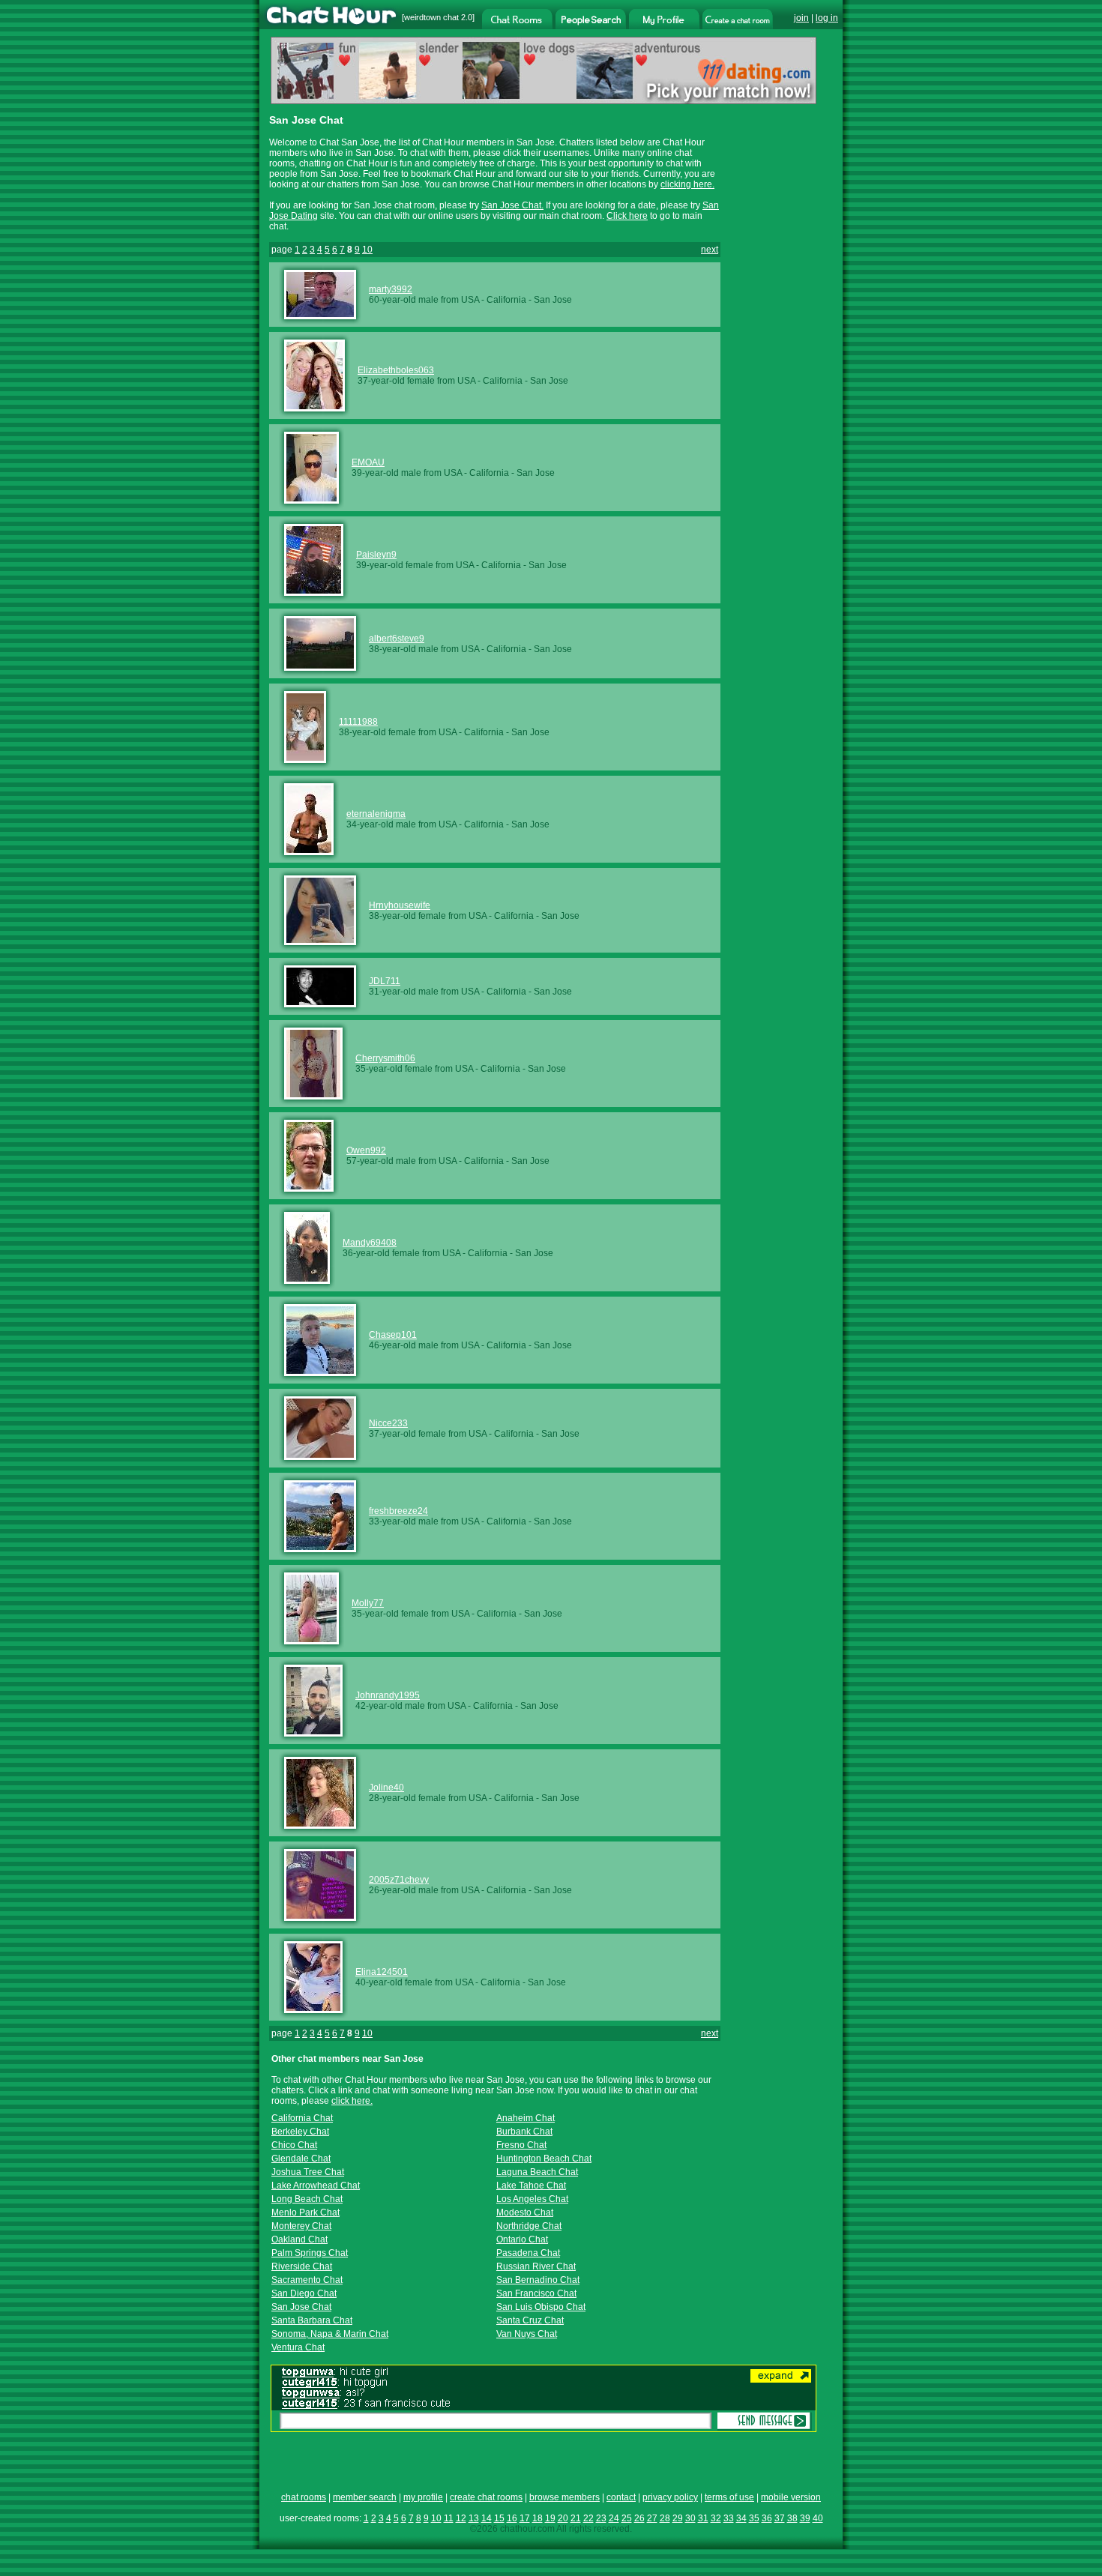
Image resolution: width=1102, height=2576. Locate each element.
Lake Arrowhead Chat (316, 2186)
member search (365, 2497)
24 (614, 2518)
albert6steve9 (397, 639)
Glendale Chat (301, 2159)
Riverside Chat (302, 2266)
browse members (564, 2497)
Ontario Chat (522, 2239)
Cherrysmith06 (385, 1058)
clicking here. (687, 184)
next (710, 250)
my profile (423, 2497)
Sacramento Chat (307, 2280)
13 (474, 2518)
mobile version (791, 2497)
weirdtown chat (431, 17)
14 (487, 2518)
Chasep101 (393, 1335)
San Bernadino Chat (538, 2280)
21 (576, 2518)
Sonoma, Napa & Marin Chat (330, 2334)
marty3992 (391, 289)
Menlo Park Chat (305, 2212)
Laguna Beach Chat (537, 2172)
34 (741, 2518)
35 (754, 2518)
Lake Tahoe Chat (531, 2186)
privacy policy (670, 2497)
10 (367, 250)
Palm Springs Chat (310, 2253)
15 (499, 2518)
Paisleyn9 (376, 555)
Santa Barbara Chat (312, 2320)
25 (627, 2518)
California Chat (302, 2118)
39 (805, 2518)
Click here (627, 216)
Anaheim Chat (526, 2118)
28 (665, 2518)
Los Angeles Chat (532, 2199)
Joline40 (386, 1788)
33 (729, 2518)
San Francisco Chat (536, 2293)
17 (525, 2518)
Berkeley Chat (300, 2132)
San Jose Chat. (512, 205)
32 (716, 2518)
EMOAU (368, 462)
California (506, 300)
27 (652, 2518)
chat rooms (304, 2497)
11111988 (358, 722)
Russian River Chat (536, 2266)
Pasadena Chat (528, 2253)
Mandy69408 (370, 1243)
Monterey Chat (301, 2226)
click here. (352, 2101)
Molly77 (368, 1603)
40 (818, 2518)
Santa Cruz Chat (530, 2320)
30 (690, 2518)
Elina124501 (382, 1972)
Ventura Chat (298, 2347)
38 (792, 2518)
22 (588, 2518)
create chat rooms (486, 2497)
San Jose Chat (301, 2307)
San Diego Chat (304, 2293)
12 (461, 2518)
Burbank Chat (524, 2132)
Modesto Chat (525, 2212)
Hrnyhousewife (400, 905)
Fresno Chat (521, 2145)
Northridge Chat (529, 2226)
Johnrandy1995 (388, 1695)
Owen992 (366, 1150)
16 (512, 2518)
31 (703, 2518)
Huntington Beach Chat (544, 2159)
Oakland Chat (299, 2239)
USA (470, 300)
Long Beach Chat (307, 2199)
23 (601, 2518)
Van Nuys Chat (527, 2334)
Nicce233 (388, 1423)
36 (767, 2518)
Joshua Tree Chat (308, 2172)
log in (827, 18)
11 (449, 2518)
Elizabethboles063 (396, 370)
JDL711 (385, 981)
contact (621, 2497)
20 (563, 2518)
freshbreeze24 (398, 1511)
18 (538, 2518)
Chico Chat (294, 2145)
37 (780, 2518)
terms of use (729, 2497)
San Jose (553, 300)
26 (639, 2518)
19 (550, 2518)
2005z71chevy (399, 1880)
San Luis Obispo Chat (541, 2307)
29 (678, 2518)
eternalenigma (376, 814)
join (801, 18)
